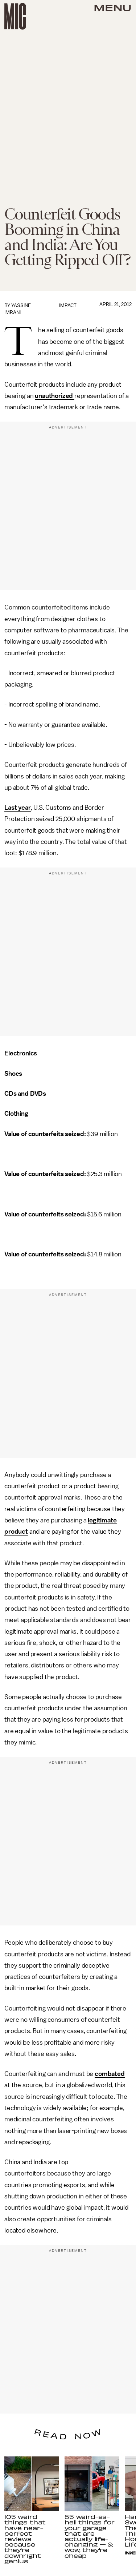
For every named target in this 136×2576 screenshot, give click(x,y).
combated (110, 2074)
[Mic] (15, 16)
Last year (18, 808)
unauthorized (55, 396)
